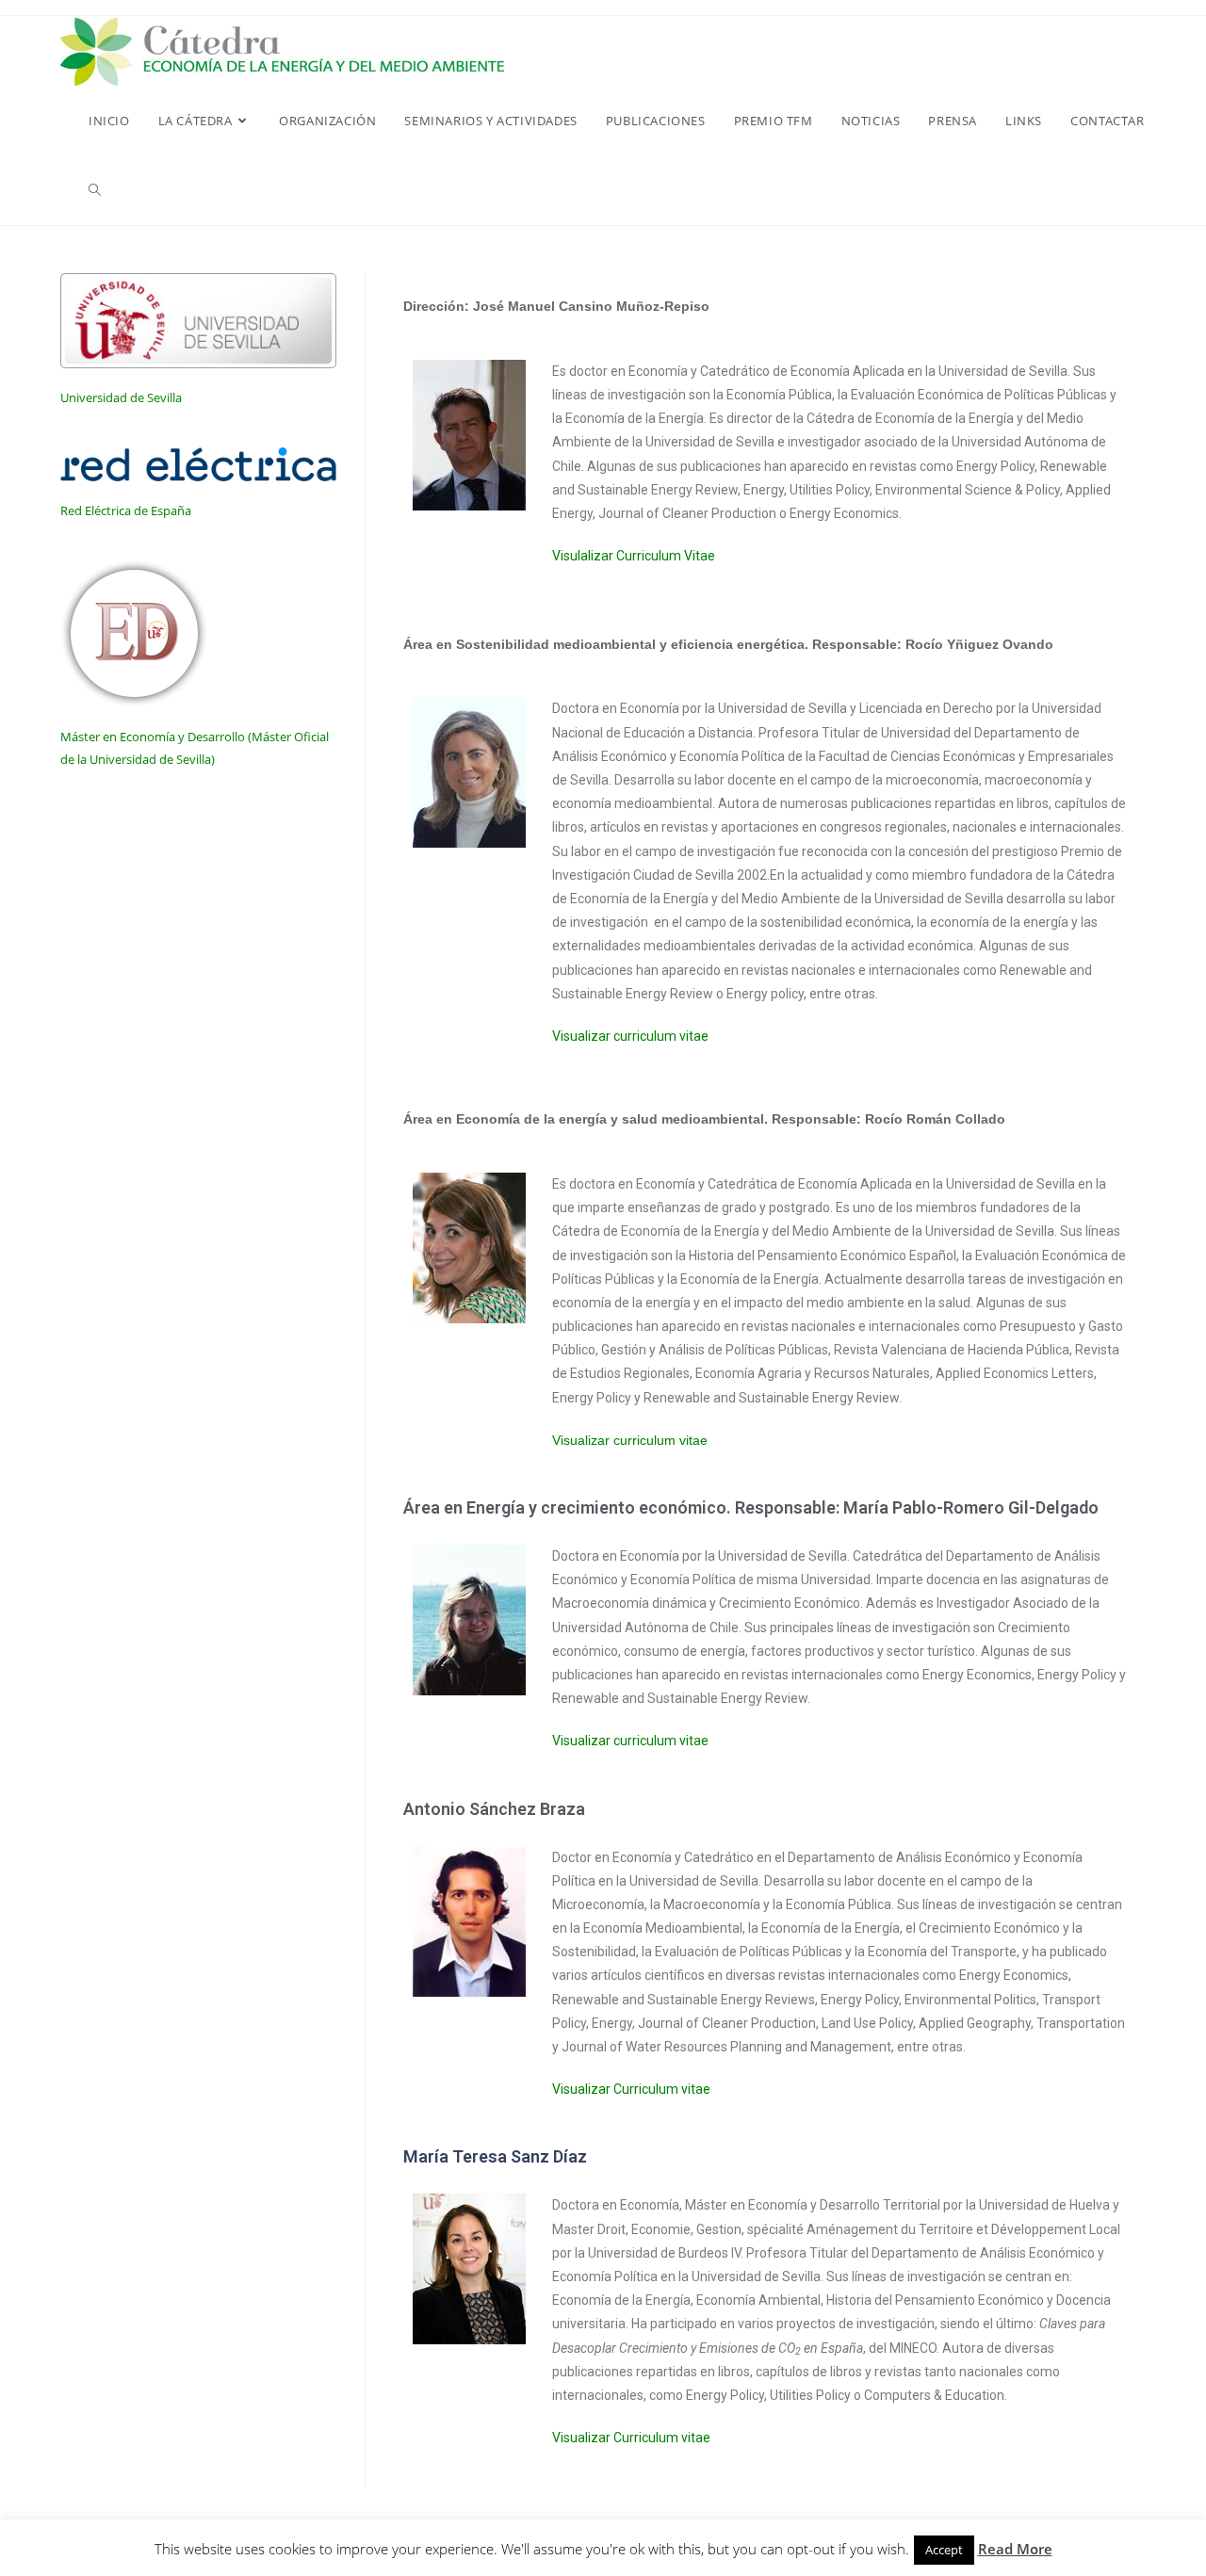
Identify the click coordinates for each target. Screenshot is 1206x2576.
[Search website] (95, 190)
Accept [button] (944, 2550)
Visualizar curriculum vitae (630, 1036)
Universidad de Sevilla (121, 397)
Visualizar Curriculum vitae (631, 2089)
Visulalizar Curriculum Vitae (634, 556)
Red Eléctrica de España (126, 510)
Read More (1015, 2549)
